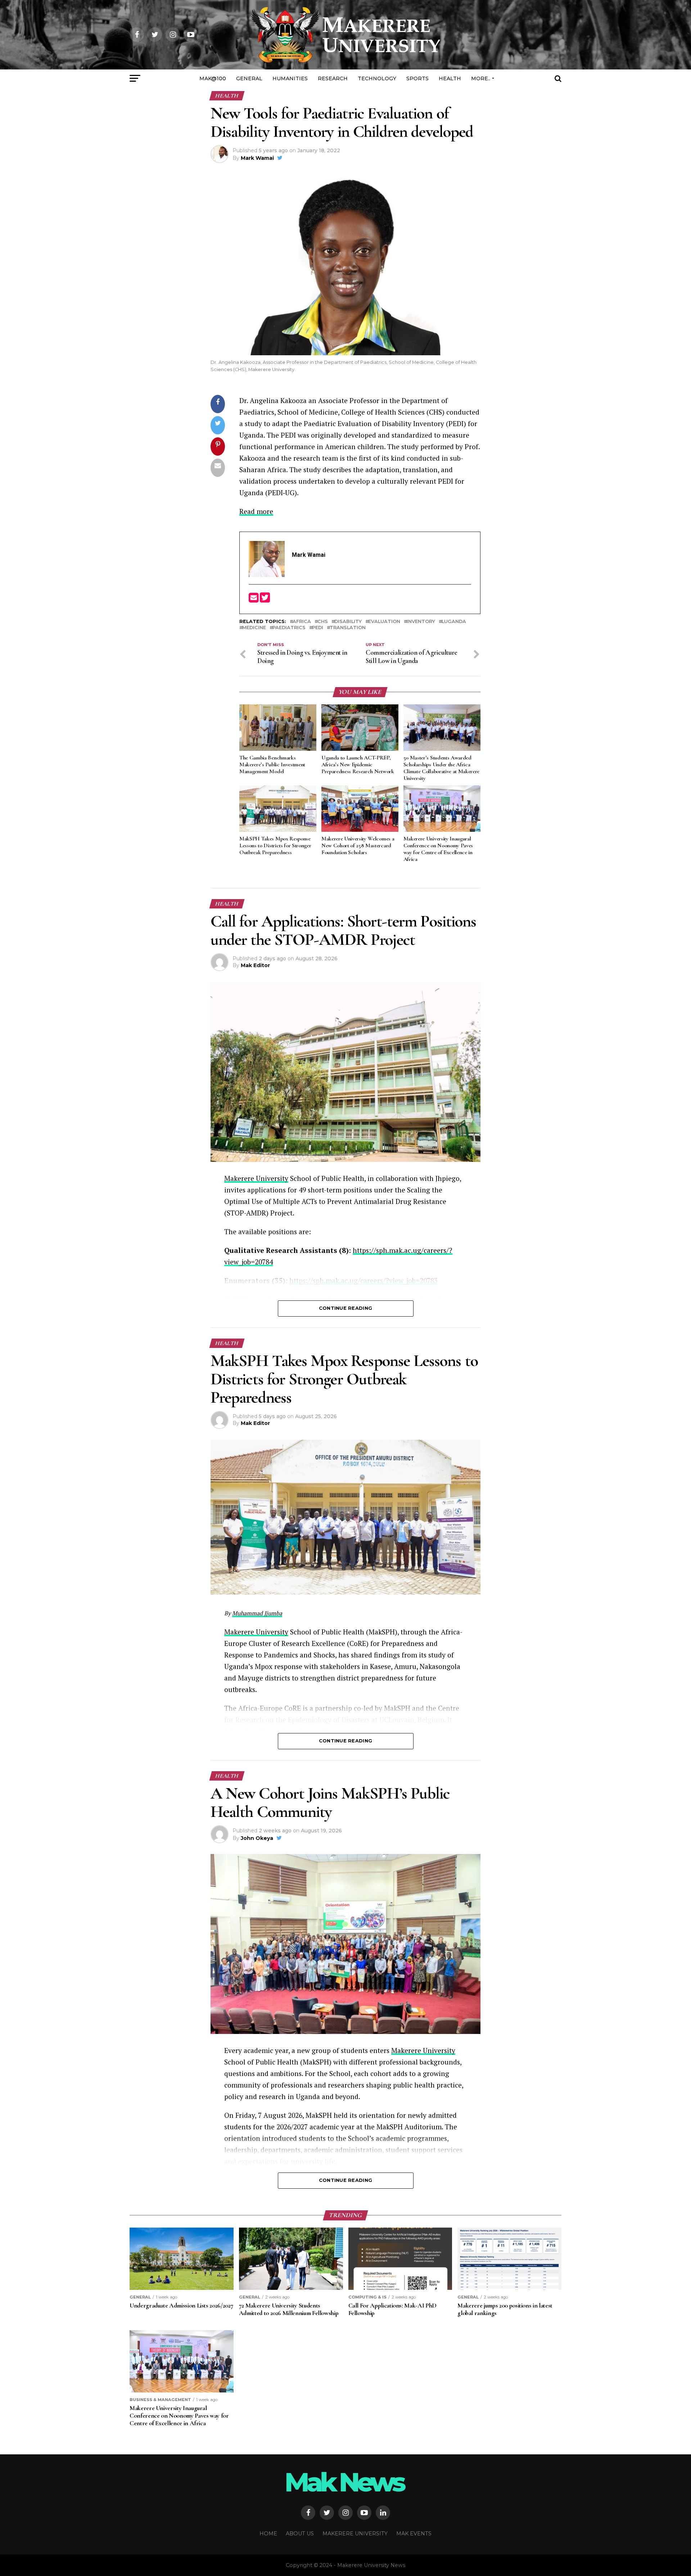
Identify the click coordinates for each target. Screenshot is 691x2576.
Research (333, 78)
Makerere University (256, 1178)
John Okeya (257, 1838)
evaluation (384, 622)
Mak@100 (213, 78)
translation (348, 628)
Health (450, 78)
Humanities (290, 78)
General (249, 78)
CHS (323, 622)
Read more (256, 511)
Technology (377, 78)
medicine (254, 628)
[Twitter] (265, 600)
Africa (302, 622)
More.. (481, 78)
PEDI (318, 628)
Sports (417, 78)
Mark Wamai (257, 158)
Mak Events (414, 2534)
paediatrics (289, 628)
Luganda (454, 622)
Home (268, 2534)
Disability (348, 622)
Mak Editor (255, 965)
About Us (300, 2534)
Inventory (421, 622)
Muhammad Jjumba (257, 1613)
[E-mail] (254, 600)
